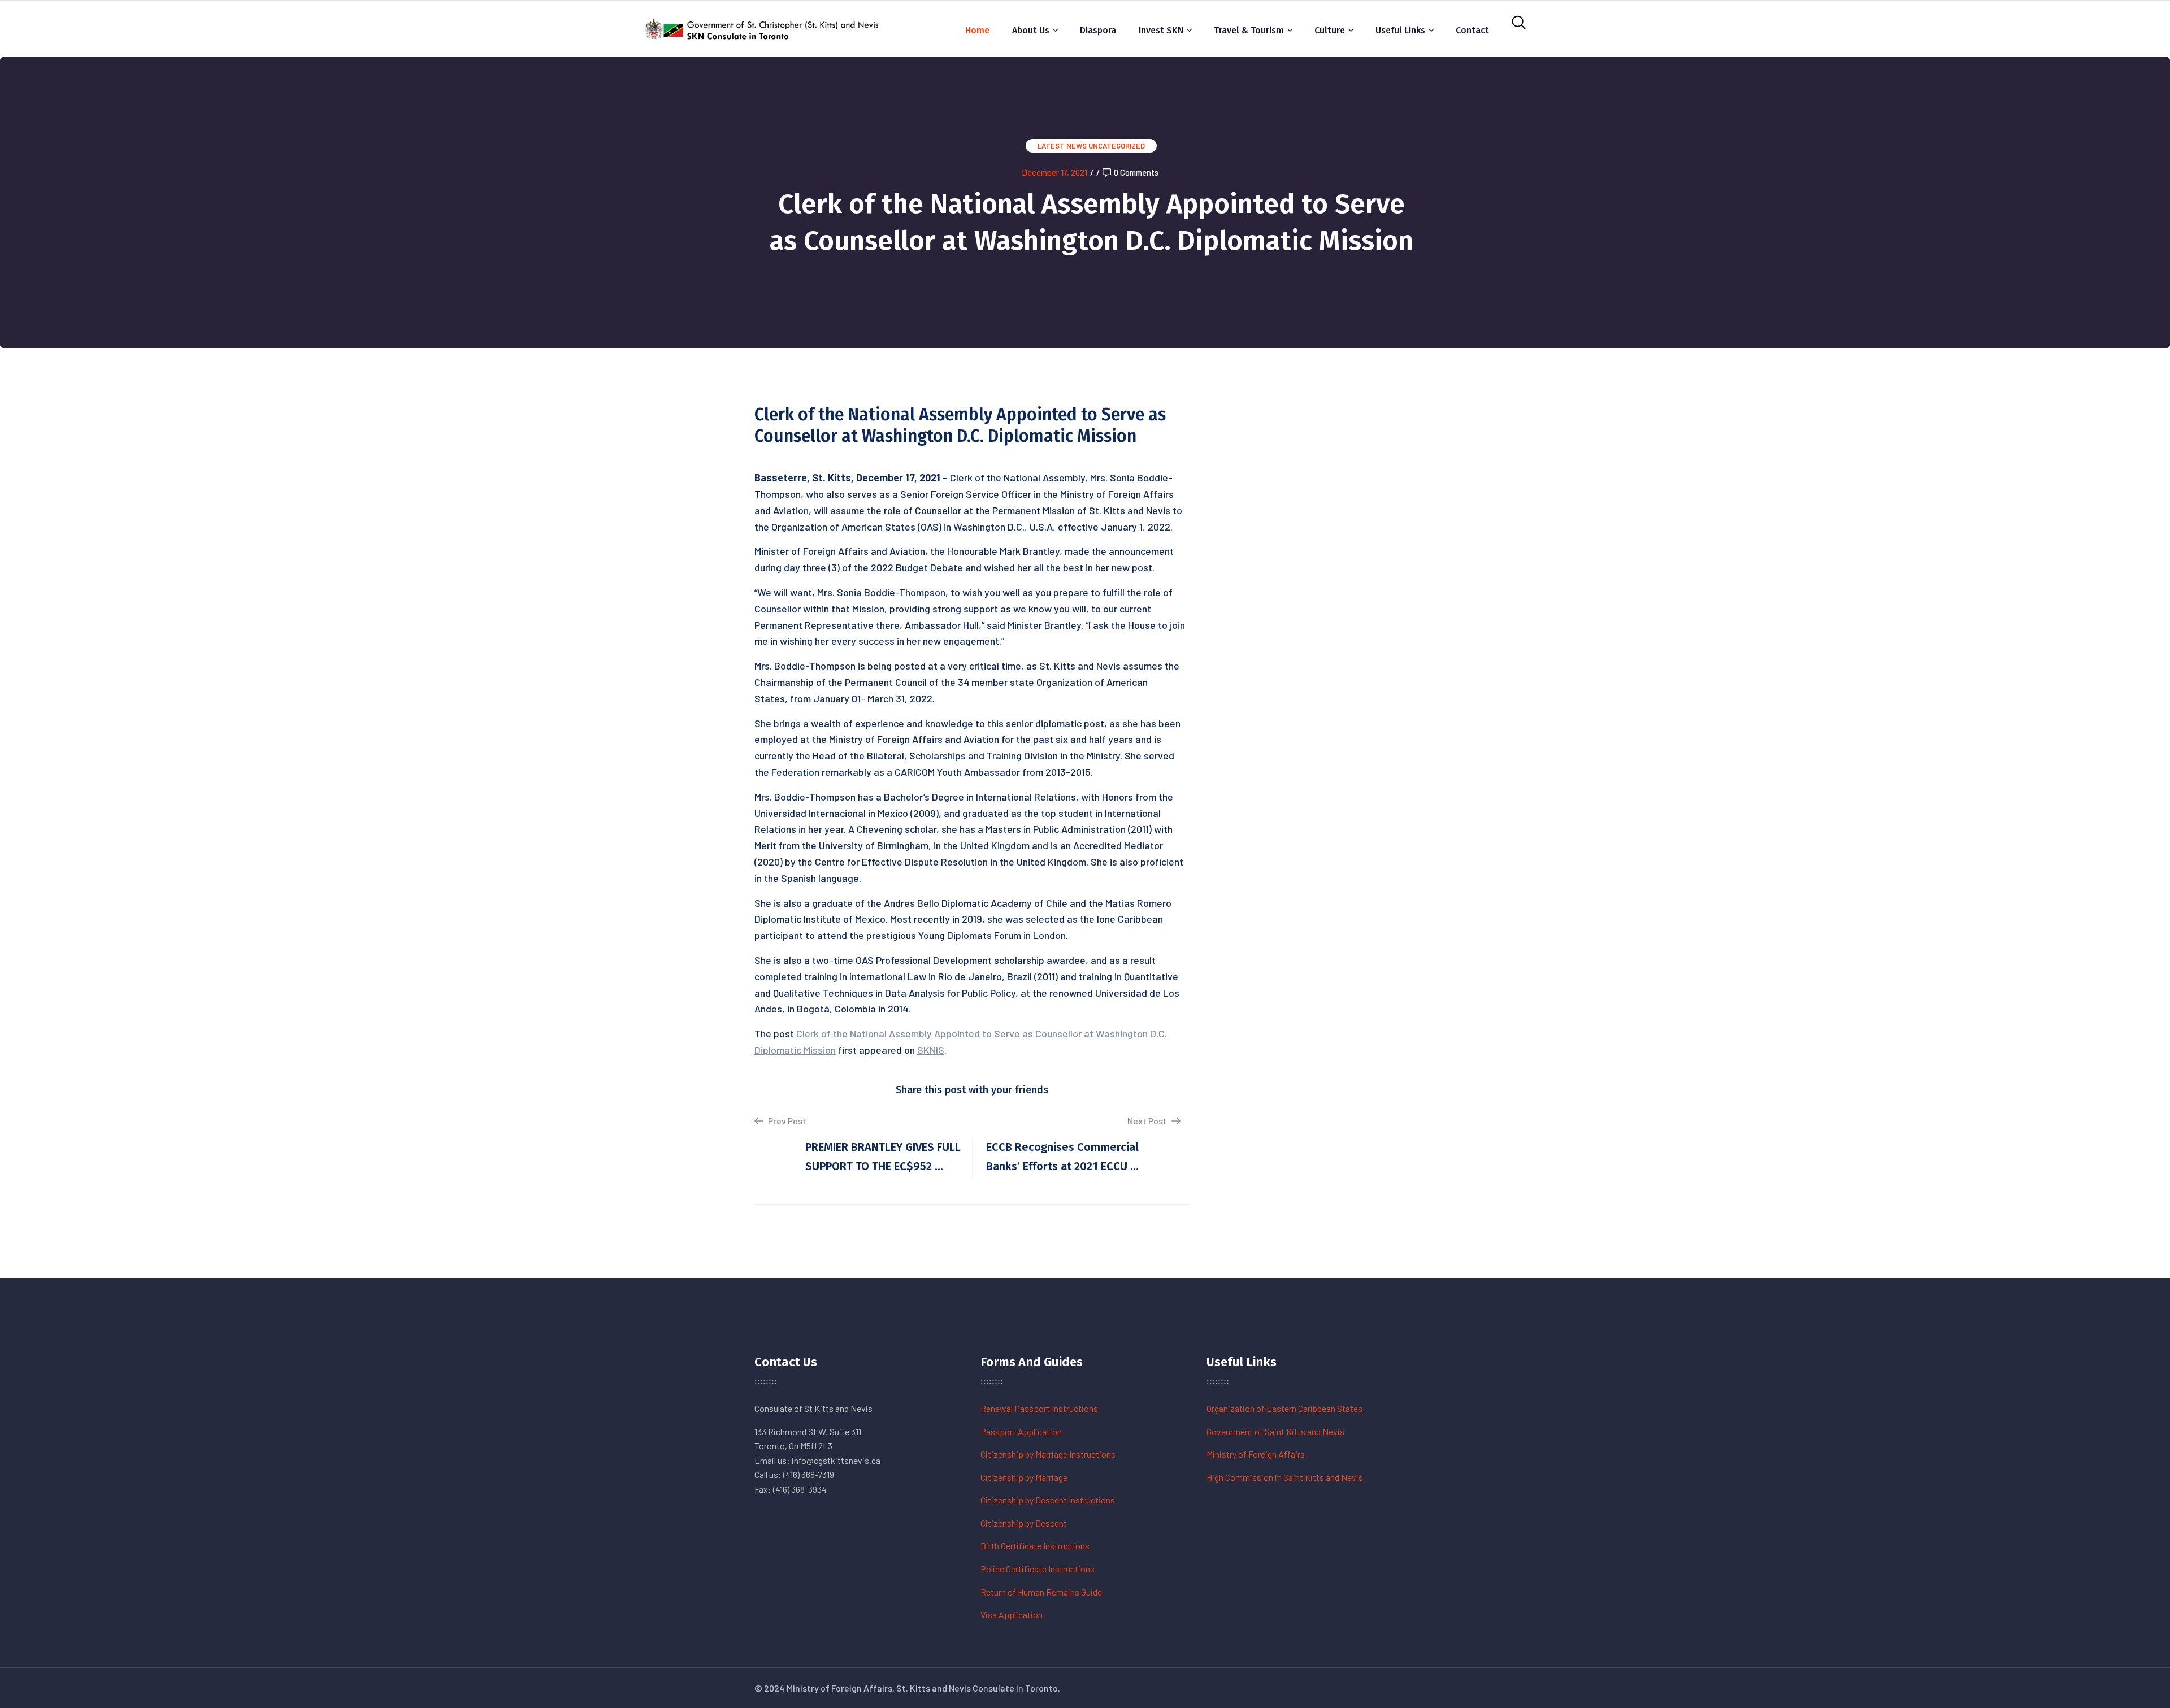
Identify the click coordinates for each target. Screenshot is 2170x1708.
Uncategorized (1117, 146)
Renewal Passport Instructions (1039, 1408)
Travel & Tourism (1249, 30)
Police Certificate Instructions (1038, 1569)
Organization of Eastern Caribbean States (1284, 1408)
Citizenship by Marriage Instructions (1048, 1454)
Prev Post (786, 1121)
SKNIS (931, 1050)
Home (977, 30)
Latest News (1062, 146)
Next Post (1148, 1121)
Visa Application (1012, 1614)
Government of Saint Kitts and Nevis (1275, 1431)
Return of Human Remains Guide (1041, 1592)
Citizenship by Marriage (1024, 1477)
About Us (1031, 30)
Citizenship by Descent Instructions (1048, 1500)
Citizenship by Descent (1024, 1523)
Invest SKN (1161, 30)
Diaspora (1098, 30)
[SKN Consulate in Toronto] (763, 27)
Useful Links (1400, 30)
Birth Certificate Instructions (1035, 1546)
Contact (1472, 30)
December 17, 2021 (1054, 172)
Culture (1330, 30)
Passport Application (1021, 1431)
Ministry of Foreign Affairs (1256, 1454)
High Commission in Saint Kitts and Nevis (1285, 1477)
